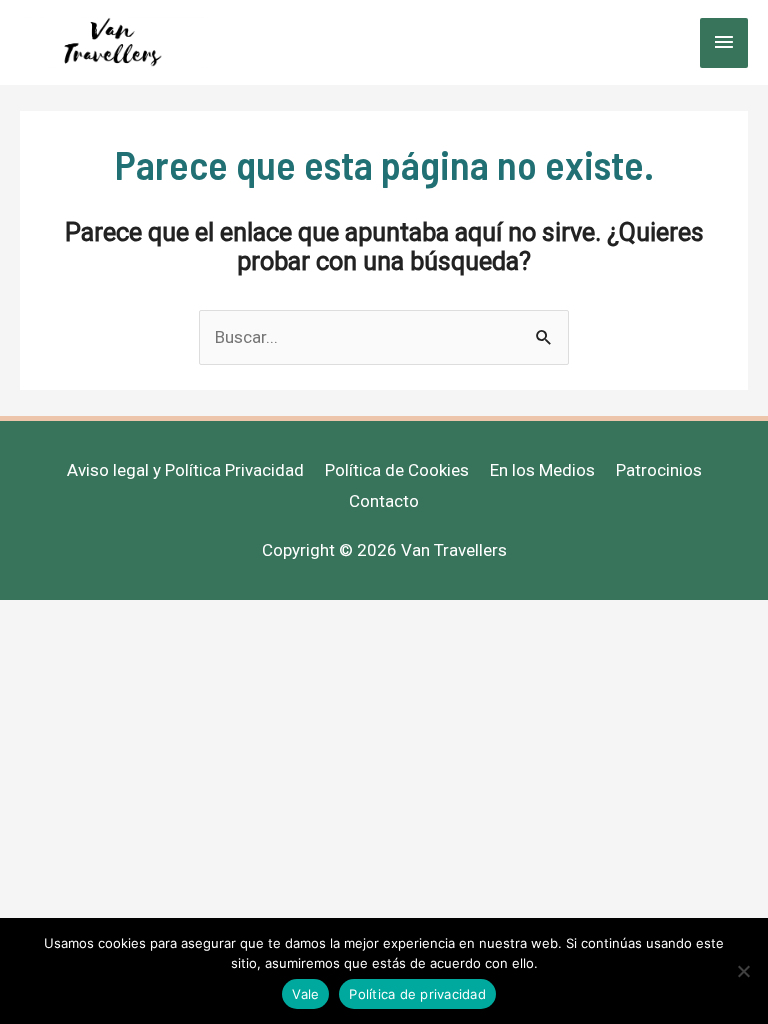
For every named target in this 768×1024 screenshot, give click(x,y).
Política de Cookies (397, 470)
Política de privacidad (417, 994)
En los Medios (542, 470)
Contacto (384, 501)
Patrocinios (659, 470)
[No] (743, 971)
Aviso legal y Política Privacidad (185, 470)
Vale (305, 994)
